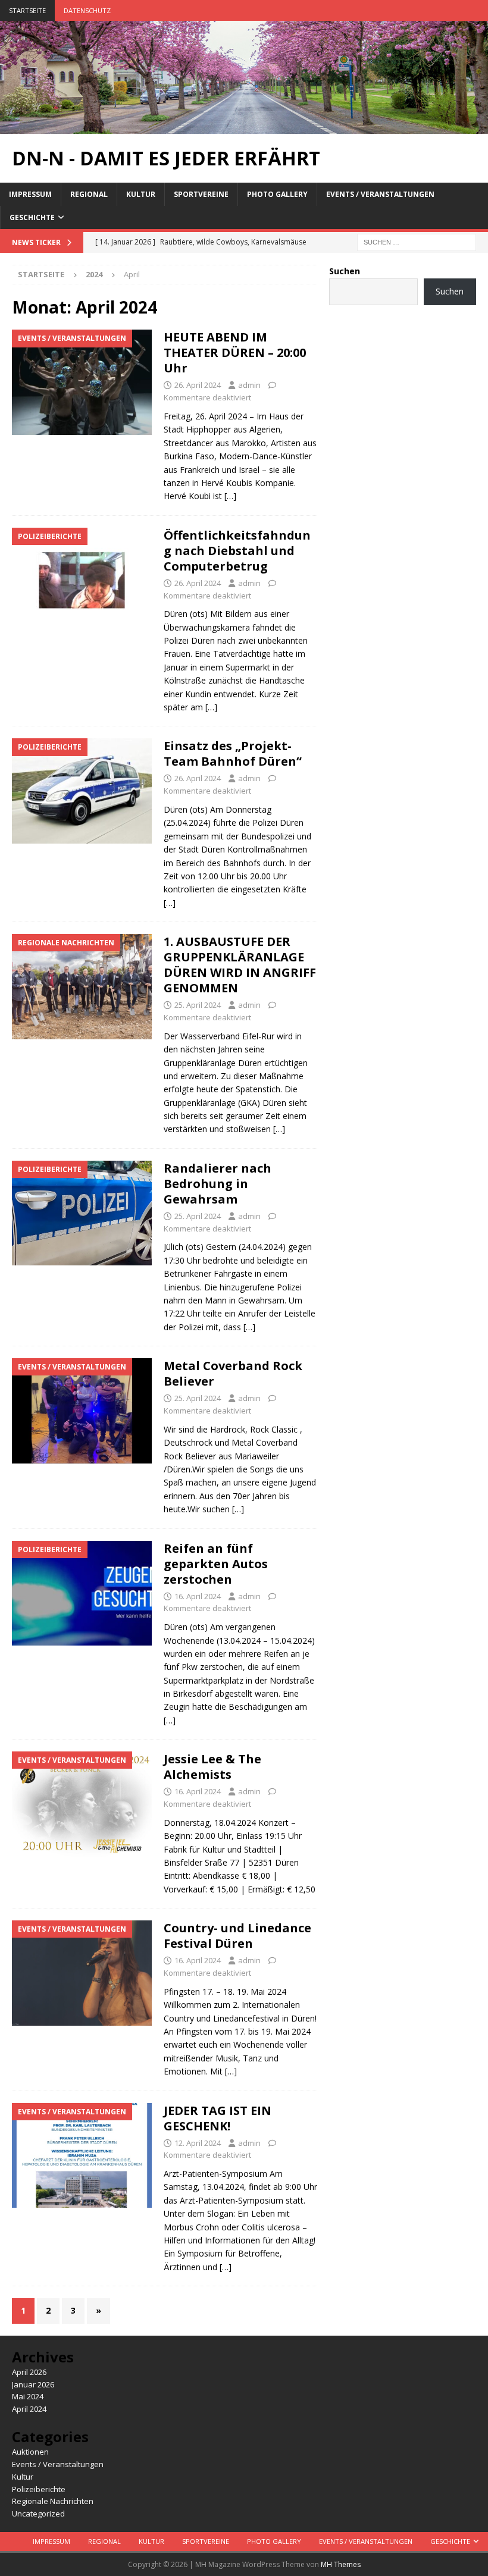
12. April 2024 (198, 2143)
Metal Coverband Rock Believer (233, 1373)
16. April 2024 (198, 1596)
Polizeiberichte (39, 2489)
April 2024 (29, 2409)
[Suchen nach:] (417, 241)
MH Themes (341, 2564)
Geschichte (32, 217)
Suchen (345, 271)
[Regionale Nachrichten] (82, 987)
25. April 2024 (198, 1005)
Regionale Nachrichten (53, 2501)
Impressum (30, 194)
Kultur (141, 194)
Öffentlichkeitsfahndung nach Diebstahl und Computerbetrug (237, 551)
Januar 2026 (33, 2384)
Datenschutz (87, 10)
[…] (230, 496)
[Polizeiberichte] (82, 580)
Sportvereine (201, 194)
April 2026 (29, 2372)
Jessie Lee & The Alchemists (212, 1767)
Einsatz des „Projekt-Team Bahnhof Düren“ (233, 753)
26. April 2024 (198, 385)
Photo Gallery (277, 194)
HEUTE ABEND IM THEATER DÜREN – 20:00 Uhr (235, 352)
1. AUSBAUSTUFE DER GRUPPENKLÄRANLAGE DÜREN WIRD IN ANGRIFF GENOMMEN (240, 965)
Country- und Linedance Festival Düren (237, 1936)
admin (249, 385)
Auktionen (30, 2452)
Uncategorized (38, 2514)
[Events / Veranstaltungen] (82, 382)
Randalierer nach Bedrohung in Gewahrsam (218, 1184)
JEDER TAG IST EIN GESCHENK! (218, 2118)
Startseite (27, 10)
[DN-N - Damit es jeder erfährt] (244, 126)
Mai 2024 (28, 2396)
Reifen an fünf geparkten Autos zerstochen (216, 1564)
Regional (89, 194)
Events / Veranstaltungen (380, 194)
